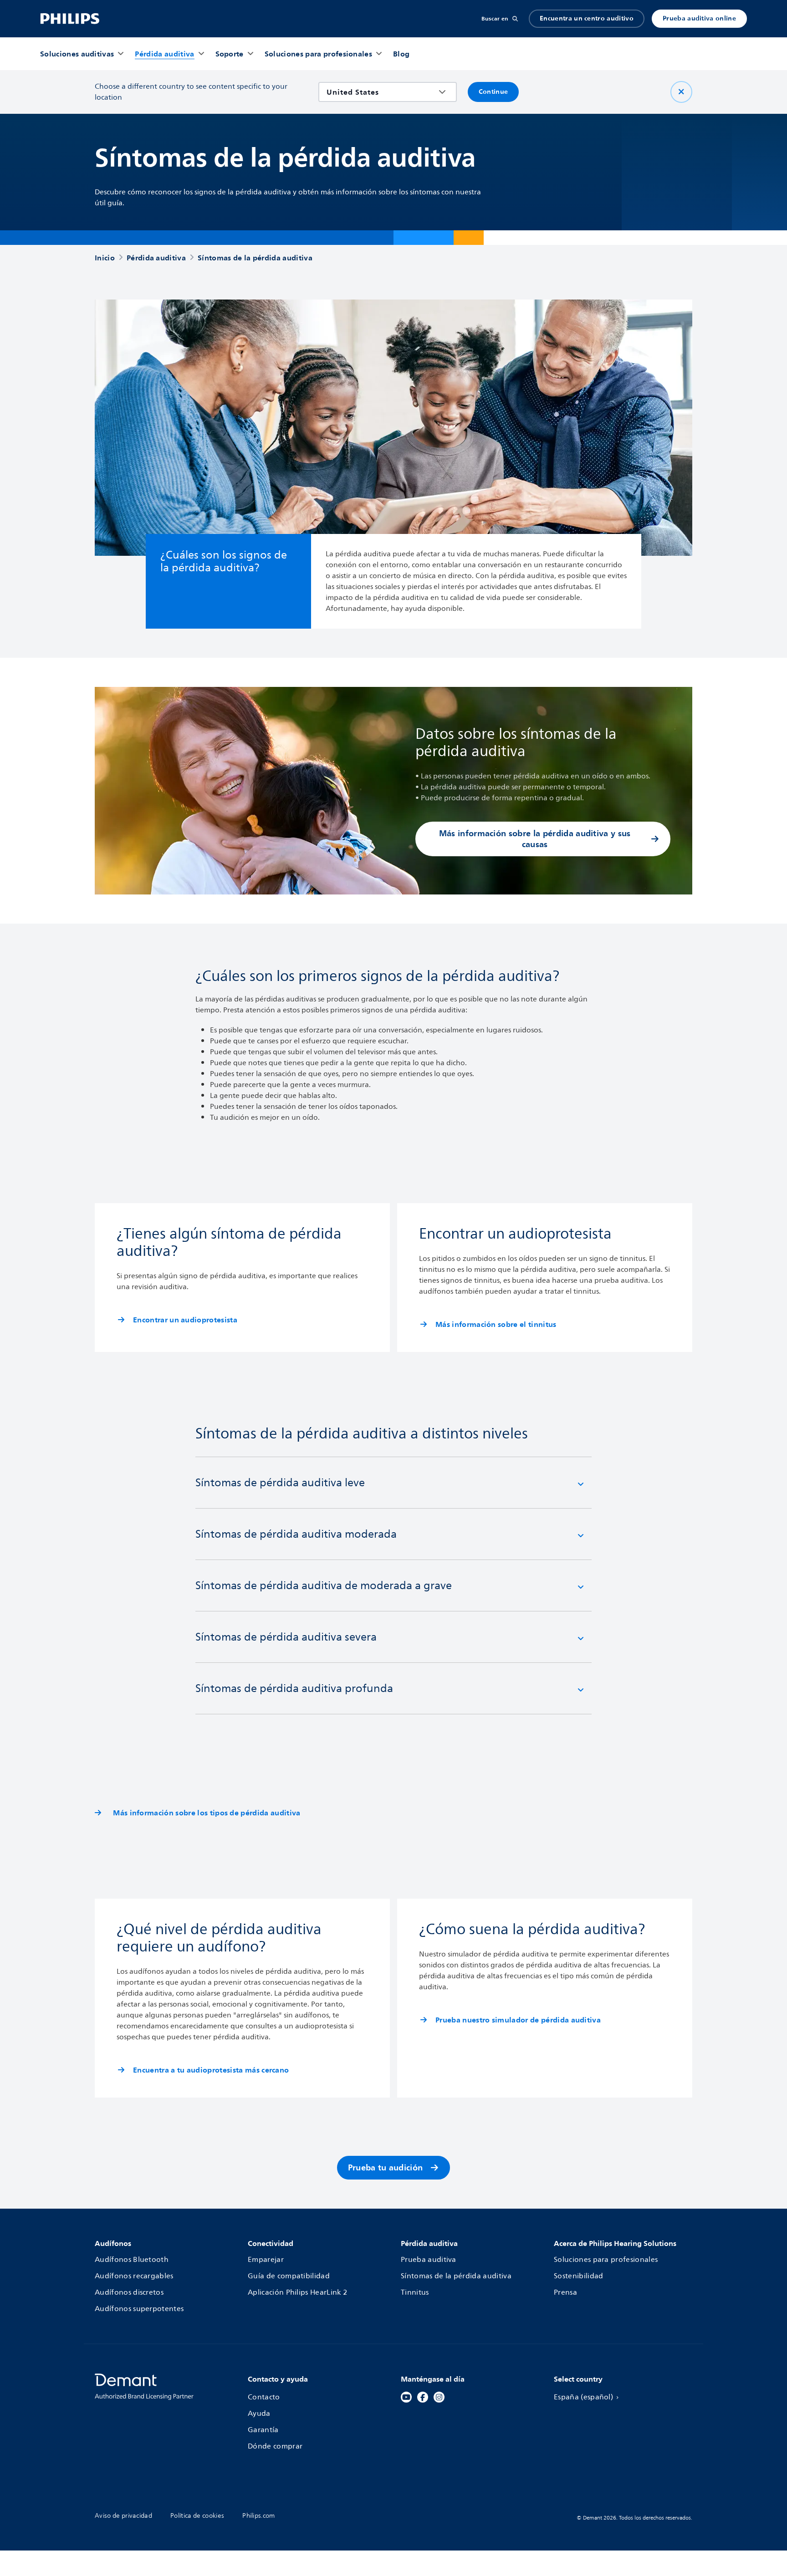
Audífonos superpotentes (139, 2309)
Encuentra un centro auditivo (587, 18)
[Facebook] (423, 2397)
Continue (493, 92)
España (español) (583, 2397)
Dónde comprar (275, 2446)
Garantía (263, 2430)
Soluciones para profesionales (606, 2260)
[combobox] (381, 92)
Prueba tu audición (386, 2167)
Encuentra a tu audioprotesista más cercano (211, 2070)
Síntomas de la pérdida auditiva (456, 2276)
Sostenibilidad (578, 2276)
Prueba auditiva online (699, 18)
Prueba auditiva (429, 2260)
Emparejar (266, 2260)
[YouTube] (406, 2397)
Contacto (264, 2397)
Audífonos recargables (134, 2276)
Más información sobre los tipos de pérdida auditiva (201, 1813)
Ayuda (259, 2413)
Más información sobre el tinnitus (496, 1324)
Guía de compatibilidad (289, 2276)
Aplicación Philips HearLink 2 (297, 2292)
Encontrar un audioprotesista (185, 1320)
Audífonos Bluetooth (132, 2260)
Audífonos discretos (129, 2292)
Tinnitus (415, 2292)
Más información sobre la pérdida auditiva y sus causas (535, 839)
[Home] (70, 19)
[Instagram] (439, 2397)
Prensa (565, 2292)
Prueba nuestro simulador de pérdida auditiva (518, 2020)
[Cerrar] (681, 92)
